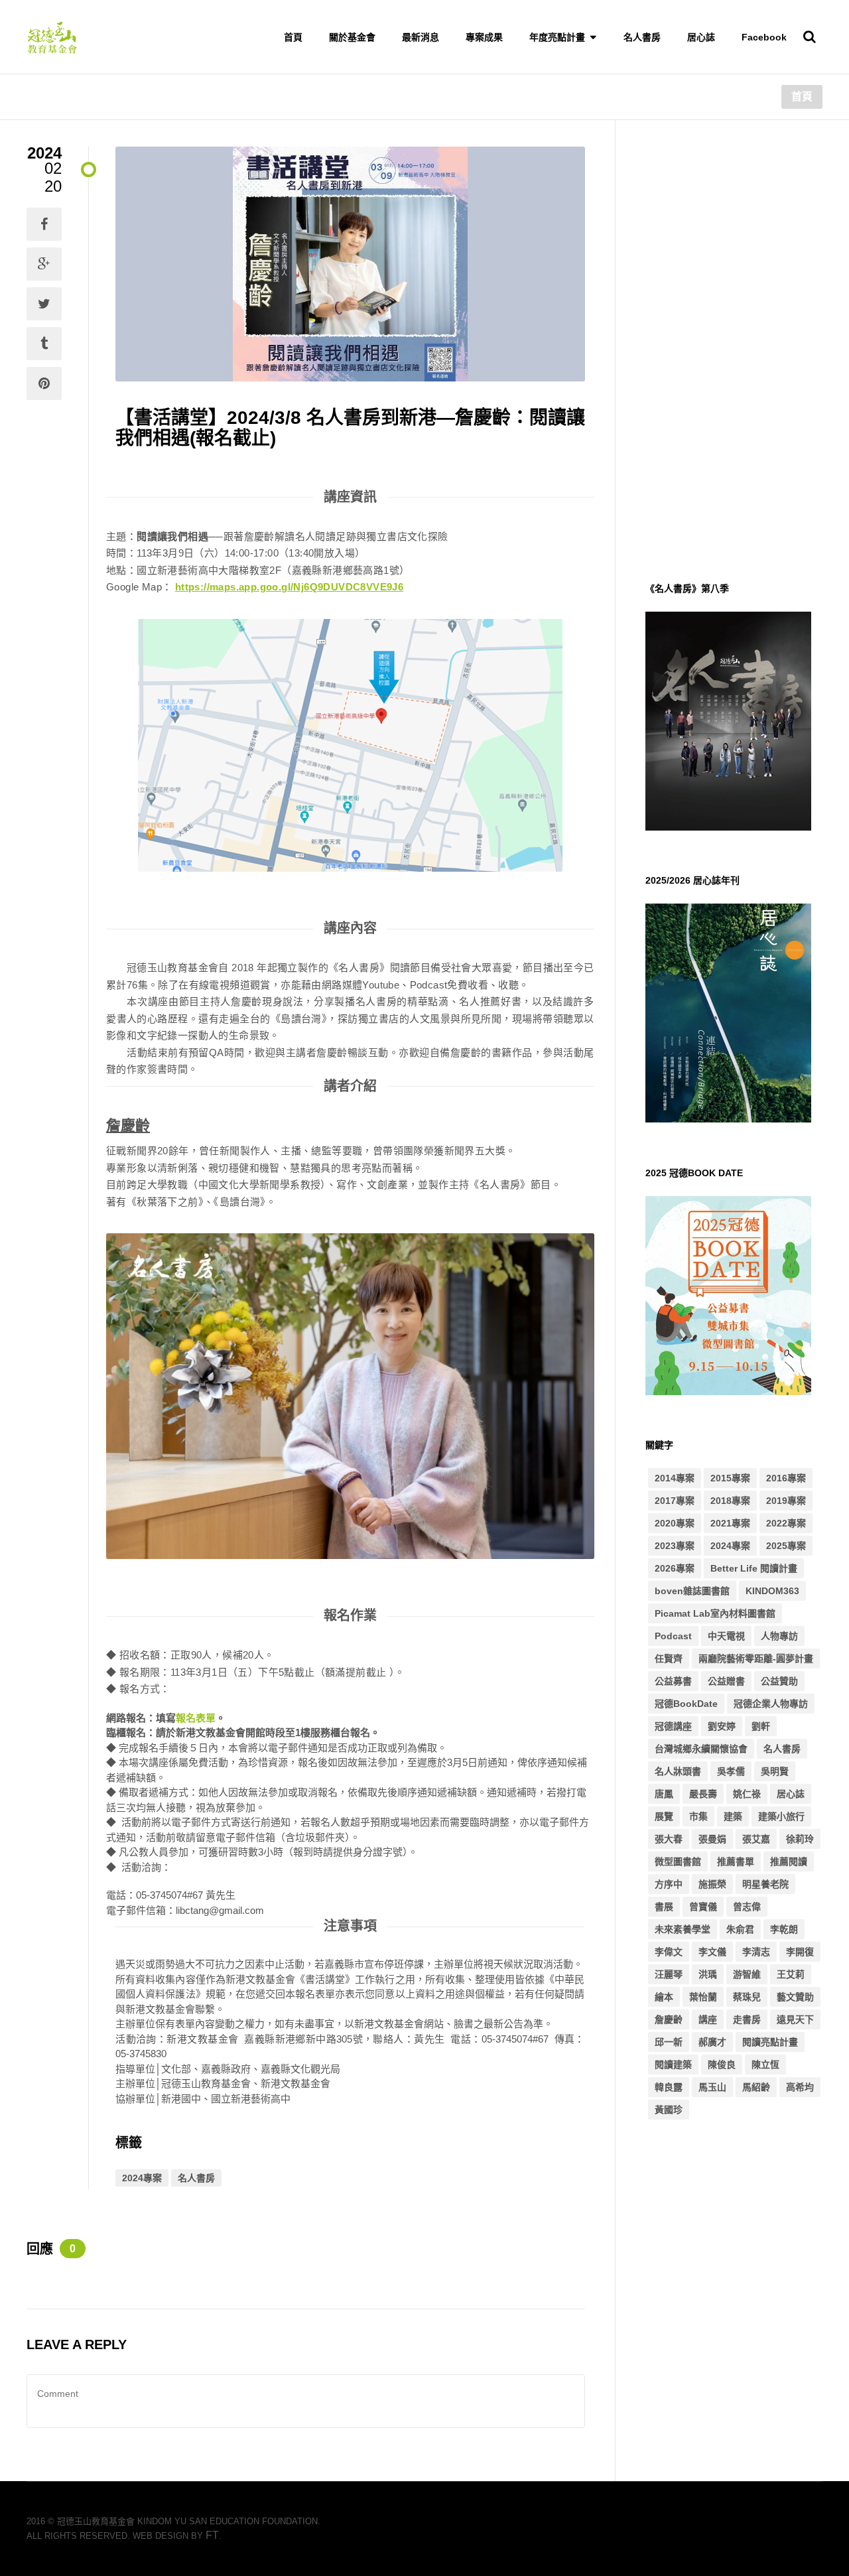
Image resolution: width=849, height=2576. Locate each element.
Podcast (673, 1636)
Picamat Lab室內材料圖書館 (715, 1613)
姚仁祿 (747, 1794)
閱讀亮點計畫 (770, 2042)
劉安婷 (722, 1726)
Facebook (764, 37)
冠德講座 (673, 1726)
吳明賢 (775, 1771)
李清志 (756, 1952)
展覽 (664, 1816)
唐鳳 (664, 1794)
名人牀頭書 (678, 1771)
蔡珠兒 (747, 1997)
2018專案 (730, 1501)
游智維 (747, 1974)
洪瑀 (708, 1974)
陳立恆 (765, 2065)
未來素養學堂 (683, 1929)
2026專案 (675, 1568)
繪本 (664, 1997)
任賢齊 (669, 1659)
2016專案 (786, 1478)
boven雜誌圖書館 (692, 1591)
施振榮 (712, 1884)
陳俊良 (722, 2065)
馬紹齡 (756, 2087)
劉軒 (761, 1726)
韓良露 (669, 2087)
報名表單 (196, 1718)
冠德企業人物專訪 (771, 1704)
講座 (708, 2019)
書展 (664, 1907)
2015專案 (730, 1478)
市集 (698, 1816)
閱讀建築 (673, 2065)
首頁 (293, 37)
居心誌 (701, 37)
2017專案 (675, 1501)
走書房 (747, 2019)
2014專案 (675, 1478)
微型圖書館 (678, 1862)
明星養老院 (765, 1884)
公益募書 (673, 1681)
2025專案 (786, 1546)
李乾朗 (784, 1929)
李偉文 (669, 1952)
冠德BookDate (686, 1704)
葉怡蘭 (703, 1997)
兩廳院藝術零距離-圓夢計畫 (756, 1659)
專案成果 (484, 37)
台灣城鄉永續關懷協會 (701, 1749)
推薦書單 (736, 1862)
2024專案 (142, 2178)
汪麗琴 (669, 1974)
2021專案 (730, 1523)
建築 (733, 1816)
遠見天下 (795, 2019)
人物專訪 (779, 1636)
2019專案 (786, 1501)
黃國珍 (669, 2110)
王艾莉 (791, 1974)
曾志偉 (747, 1907)
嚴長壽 (703, 1794)
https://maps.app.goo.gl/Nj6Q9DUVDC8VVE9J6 (289, 587)
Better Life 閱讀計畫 (754, 1568)
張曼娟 (712, 1839)
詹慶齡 (669, 2019)
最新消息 (421, 37)
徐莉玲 (800, 1839)
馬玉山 (712, 2087)
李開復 (800, 1952)
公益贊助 (779, 1681)
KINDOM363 (772, 1591)
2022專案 (786, 1523)
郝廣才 (712, 2042)
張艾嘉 (756, 1839)
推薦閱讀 (789, 1862)
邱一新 (669, 2042)
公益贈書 (726, 1681)
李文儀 (712, 1952)
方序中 (669, 1884)
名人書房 (642, 37)
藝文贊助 (795, 1997)
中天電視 (726, 1636)
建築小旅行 (781, 1816)
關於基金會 (352, 37)
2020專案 (675, 1523)
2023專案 (675, 1546)
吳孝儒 (731, 1771)
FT (212, 2535)
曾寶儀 (703, 1907)
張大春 (669, 1839)
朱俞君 (740, 1929)
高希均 (800, 2087)
